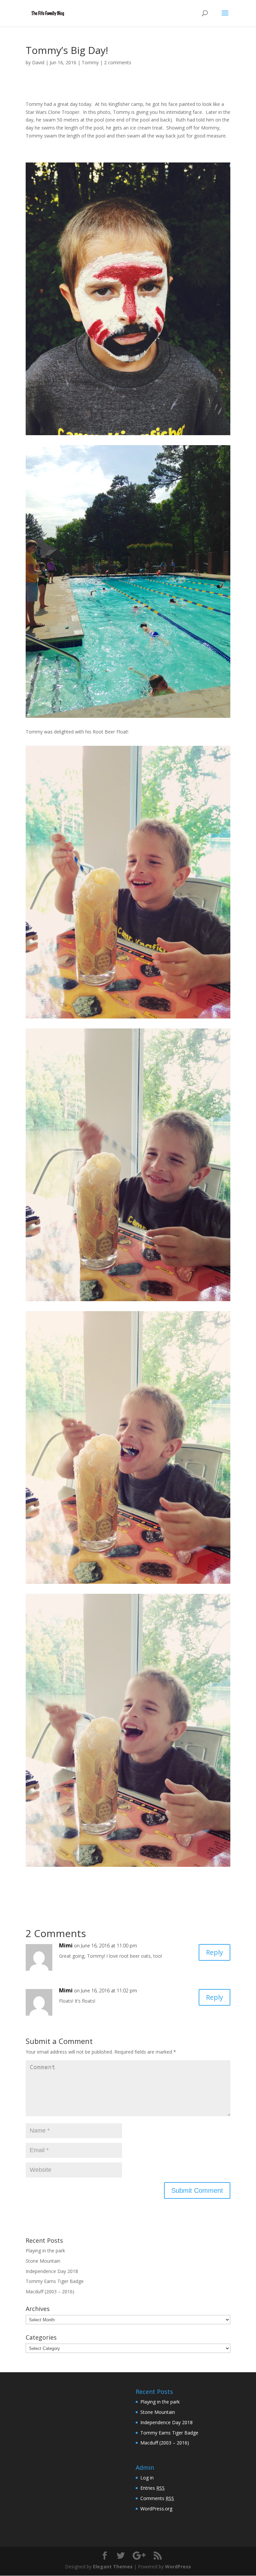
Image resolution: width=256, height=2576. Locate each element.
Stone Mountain (43, 2261)
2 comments (118, 62)
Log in (147, 2478)
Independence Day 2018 (52, 2271)
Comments (157, 2498)
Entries (152, 2488)
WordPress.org (156, 2509)
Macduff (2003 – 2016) (50, 2291)
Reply (214, 1952)
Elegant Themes (113, 2567)
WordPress (178, 2567)
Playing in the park (45, 2251)
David (38, 62)
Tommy (90, 62)
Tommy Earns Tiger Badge (55, 2281)
